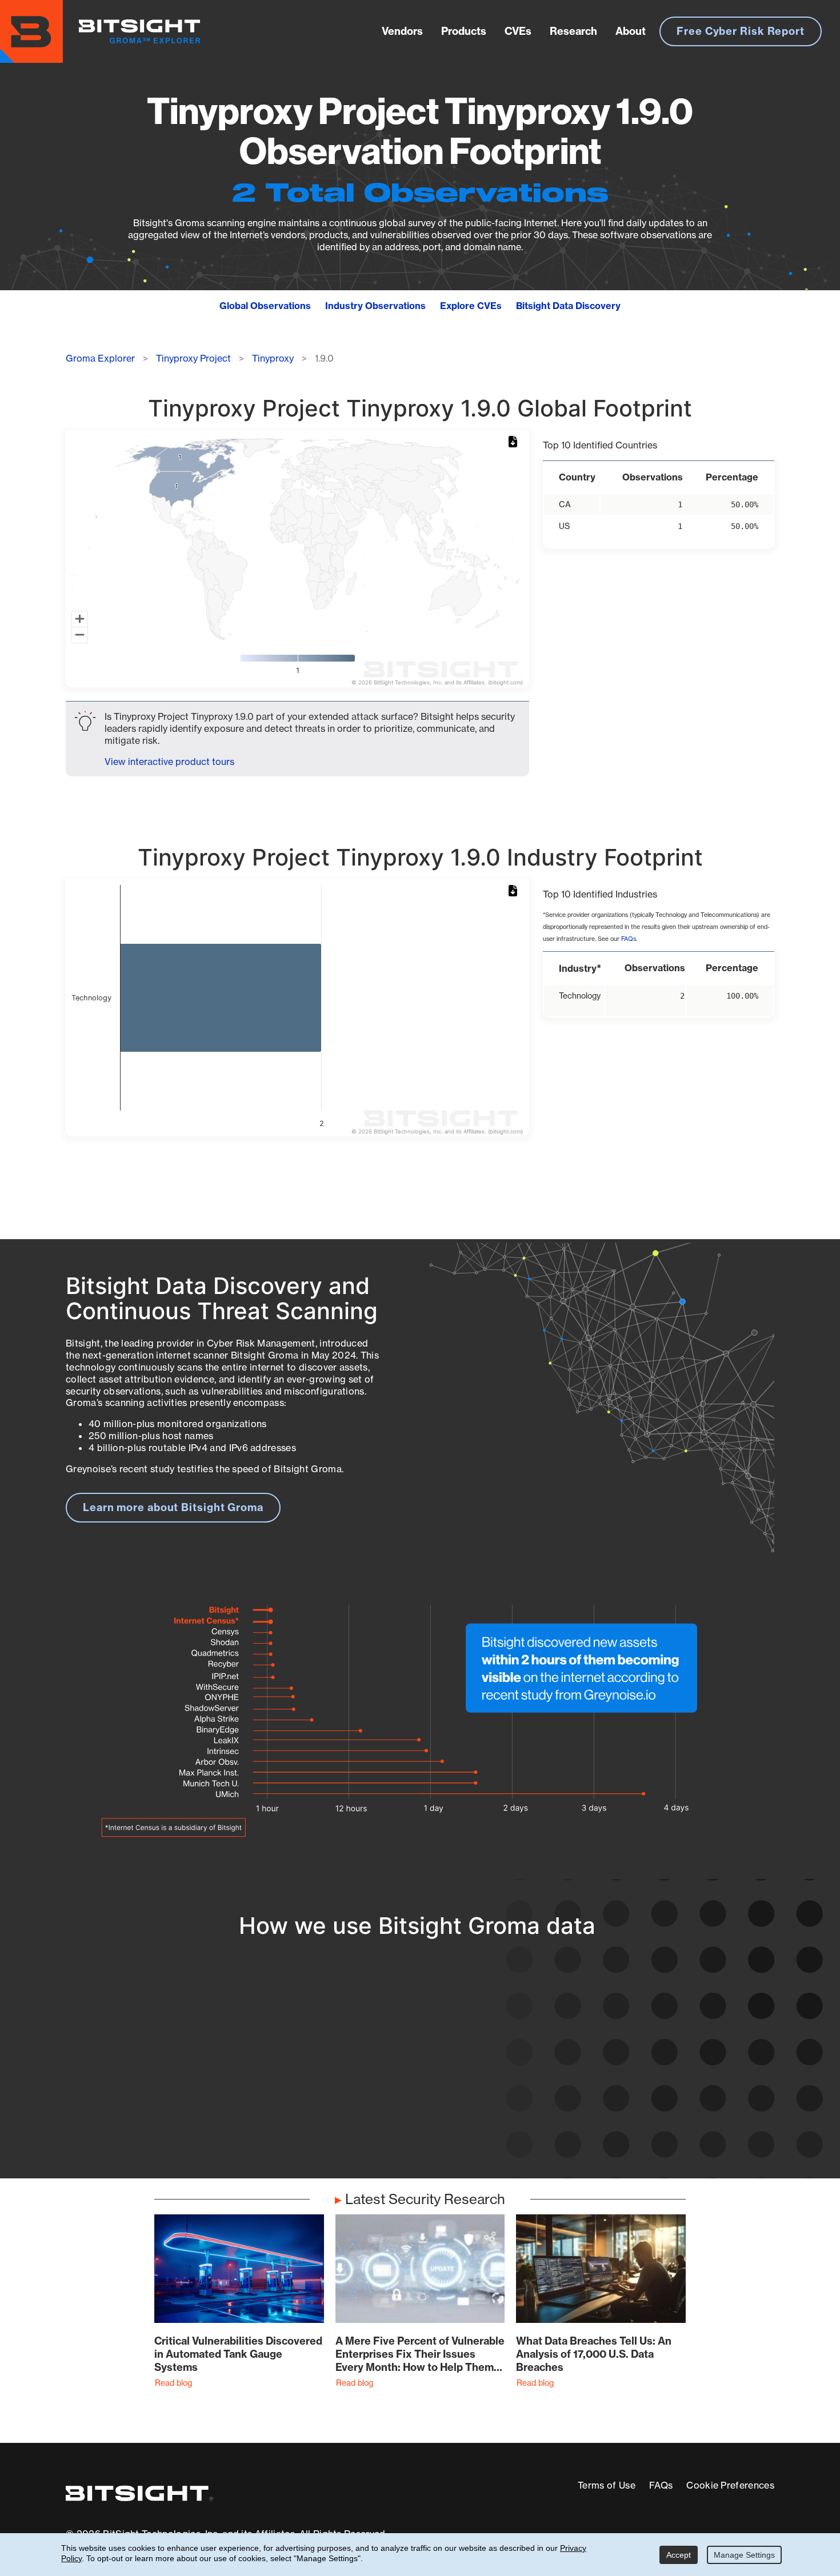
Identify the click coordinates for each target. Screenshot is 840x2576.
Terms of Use (607, 2485)
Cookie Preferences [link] (730, 2485)
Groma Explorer (100, 358)
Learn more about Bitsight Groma (173, 1507)
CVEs (518, 31)
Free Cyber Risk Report (741, 31)
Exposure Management (384, 2072)
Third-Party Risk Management (401, 2094)
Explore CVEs (471, 306)
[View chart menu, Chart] (515, 442)
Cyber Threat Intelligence (390, 2115)
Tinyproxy (273, 358)
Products (464, 31)
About (631, 31)
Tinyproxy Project (193, 358)
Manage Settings (744, 2555)
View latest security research (158, 2072)
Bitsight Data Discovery (568, 306)
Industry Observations (375, 306)
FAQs (629, 939)
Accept (679, 2555)
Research (573, 31)
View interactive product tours (169, 762)
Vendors (402, 31)
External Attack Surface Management (628, 2107)
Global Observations (265, 306)
